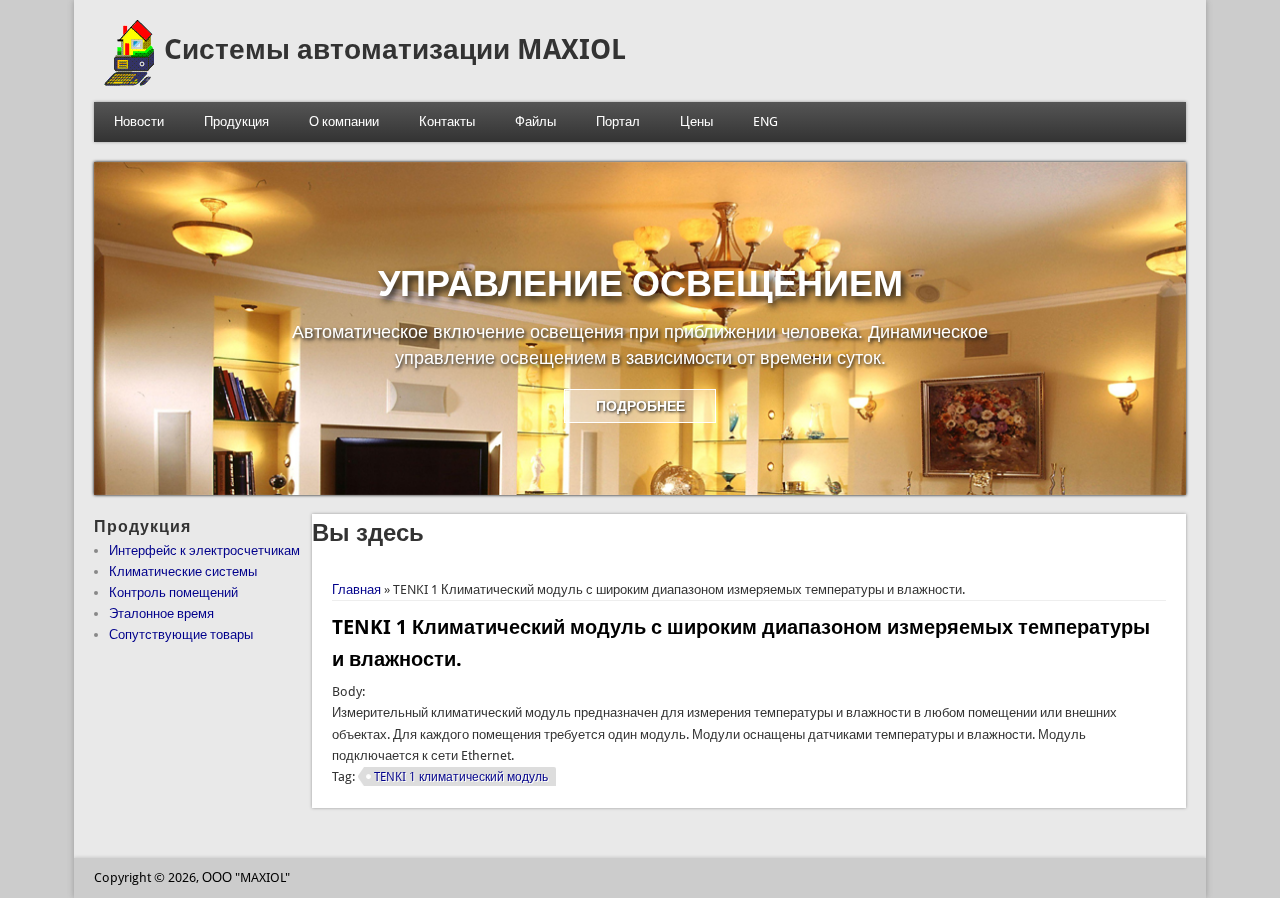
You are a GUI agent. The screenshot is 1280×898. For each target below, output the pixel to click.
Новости (139, 121)
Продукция (236, 121)
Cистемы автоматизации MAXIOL (395, 49)
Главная (356, 589)
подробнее (640, 406)
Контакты (447, 121)
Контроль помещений (173, 592)
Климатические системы (183, 571)
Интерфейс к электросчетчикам (204, 550)
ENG (765, 121)
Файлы (535, 121)
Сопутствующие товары (181, 634)
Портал (618, 121)
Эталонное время (161, 613)
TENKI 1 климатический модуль (461, 777)
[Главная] (129, 81)
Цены (696, 121)
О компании (344, 121)
